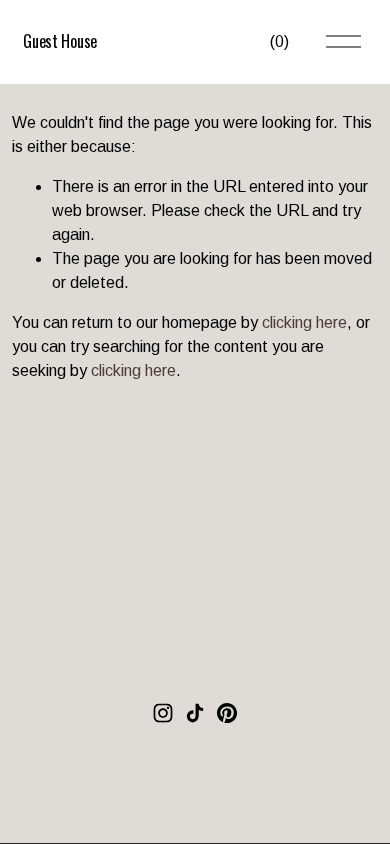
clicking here (304, 322)
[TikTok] (195, 713)
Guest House (59, 41)
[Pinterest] (227, 713)
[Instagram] (163, 713)
